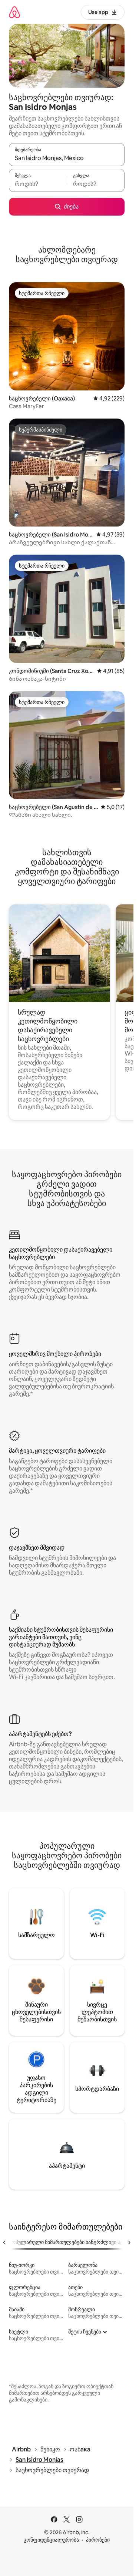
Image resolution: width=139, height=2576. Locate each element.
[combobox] (67, 158)
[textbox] (38, 184)
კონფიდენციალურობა (51, 2540)
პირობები (98, 2540)
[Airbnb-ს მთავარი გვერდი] (14, 12)
